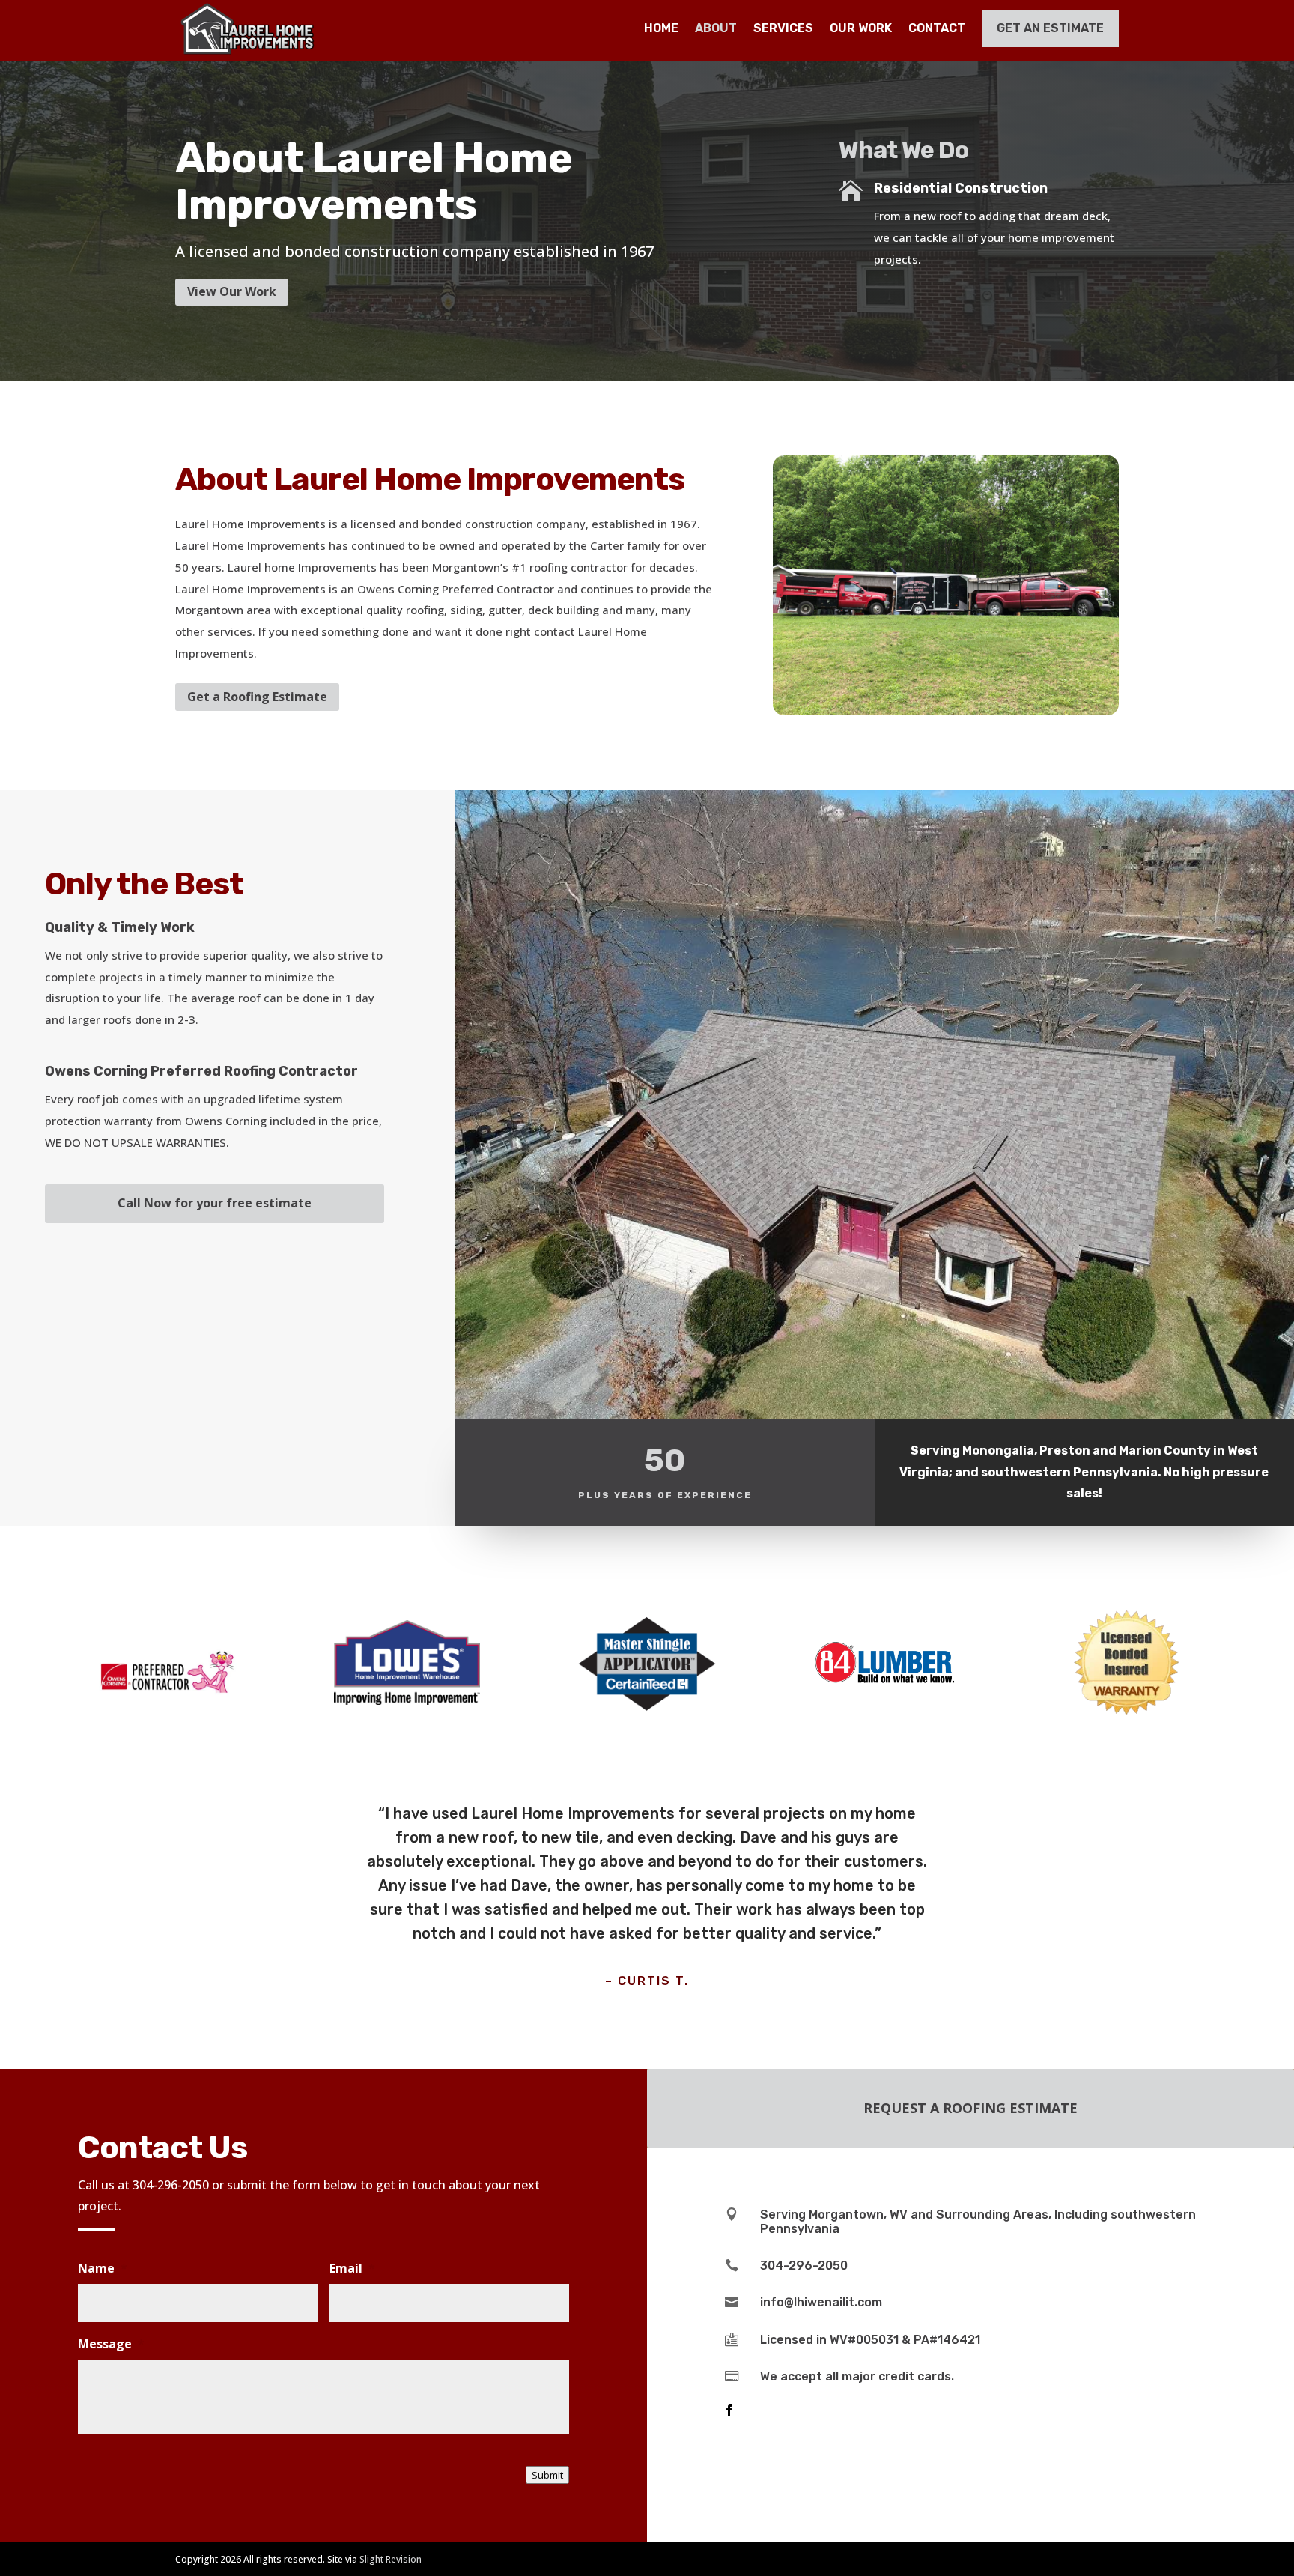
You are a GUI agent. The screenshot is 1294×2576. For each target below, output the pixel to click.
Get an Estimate (1050, 28)
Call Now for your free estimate (215, 1203)
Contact (937, 28)
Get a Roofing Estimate (257, 697)
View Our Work (232, 291)
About (716, 28)
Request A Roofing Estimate (970, 2108)
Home (661, 28)
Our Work (861, 28)
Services (783, 28)
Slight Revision (391, 2559)
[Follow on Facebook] (729, 2410)
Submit (547, 2475)
